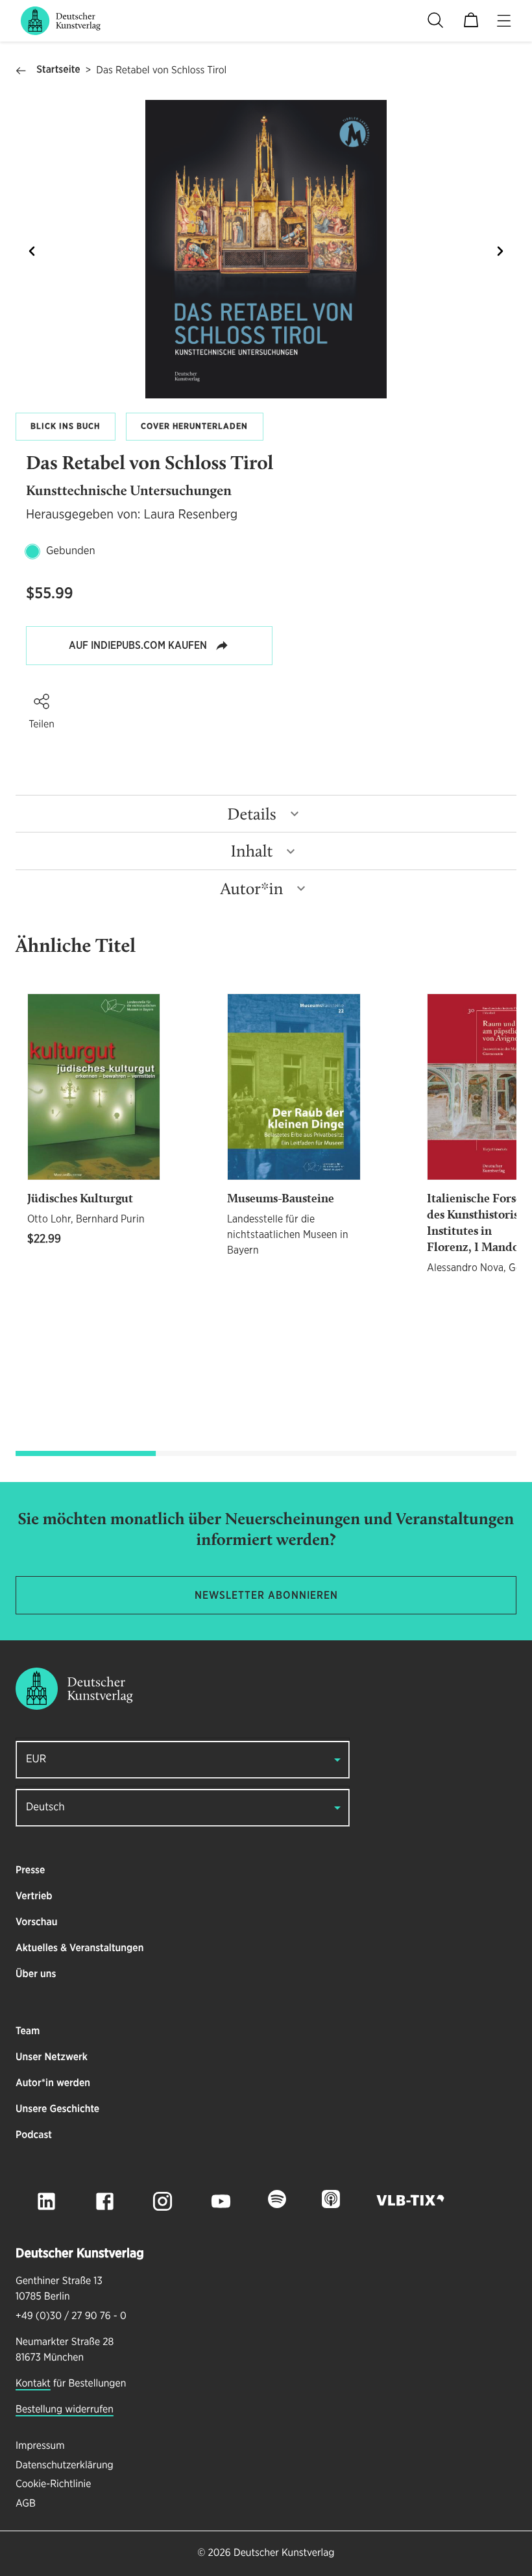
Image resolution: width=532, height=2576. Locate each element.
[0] (471, 21)
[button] (42, 701)
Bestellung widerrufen (65, 2410)
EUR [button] (36, 1759)
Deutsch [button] (45, 1807)
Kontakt (33, 2384)
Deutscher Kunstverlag (284, 2553)
